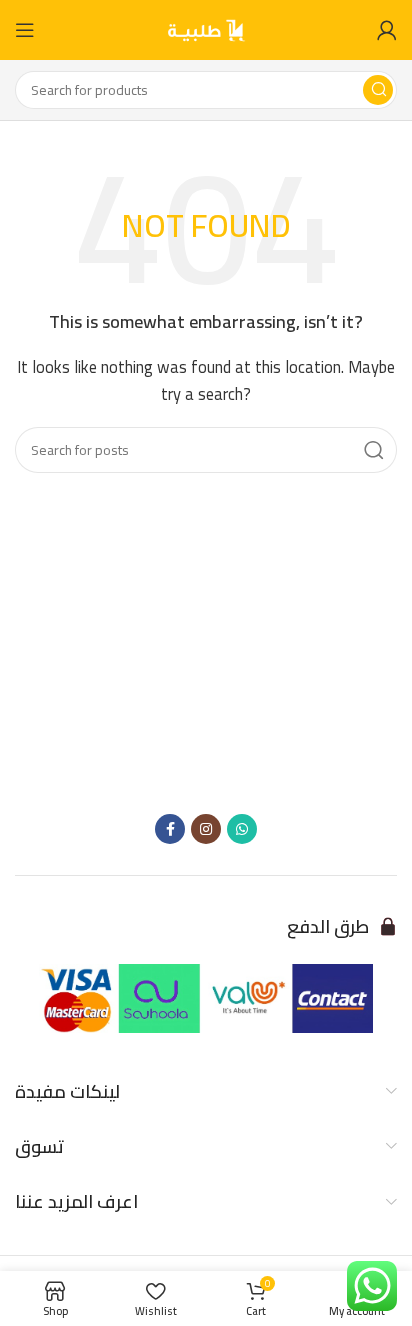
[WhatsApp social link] (242, 829)
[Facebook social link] (170, 829)
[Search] (378, 90)
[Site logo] (205, 28)
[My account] (387, 30)
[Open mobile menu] (25, 30)
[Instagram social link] (206, 829)
